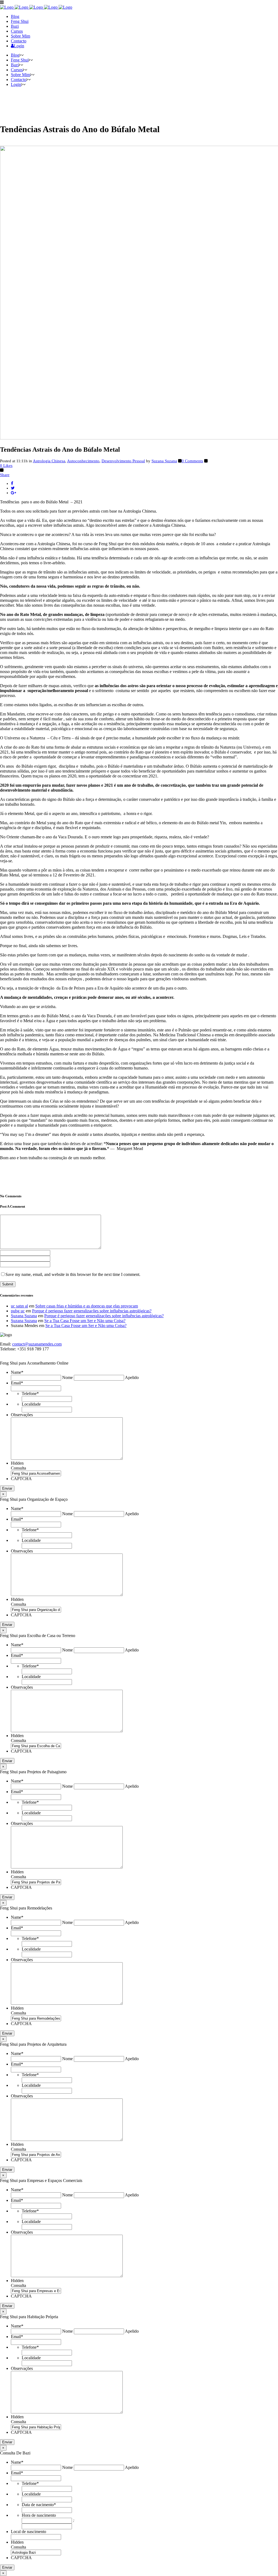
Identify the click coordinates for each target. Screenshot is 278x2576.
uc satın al (19, 1306)
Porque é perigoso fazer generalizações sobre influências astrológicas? (92, 1311)
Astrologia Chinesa (49, 461)
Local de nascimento (29, 2532)
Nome (67, 1377)
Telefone (30, 1394)
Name (17, 1372)
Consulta (18, 1468)
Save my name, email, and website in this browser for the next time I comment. (73, 1274)
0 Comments (192, 461)
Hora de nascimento (39, 2515)
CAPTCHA (21, 1479)
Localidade (31, 1404)
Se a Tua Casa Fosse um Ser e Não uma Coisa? (85, 1321)
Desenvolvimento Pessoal (123, 461)
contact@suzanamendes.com (37, 1344)
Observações (22, 1415)
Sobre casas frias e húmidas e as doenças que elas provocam (87, 1306)
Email (17, 1383)
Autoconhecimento (83, 461)
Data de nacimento (39, 2505)
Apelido (132, 1377)
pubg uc (18, 1311)
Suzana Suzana (164, 461)
